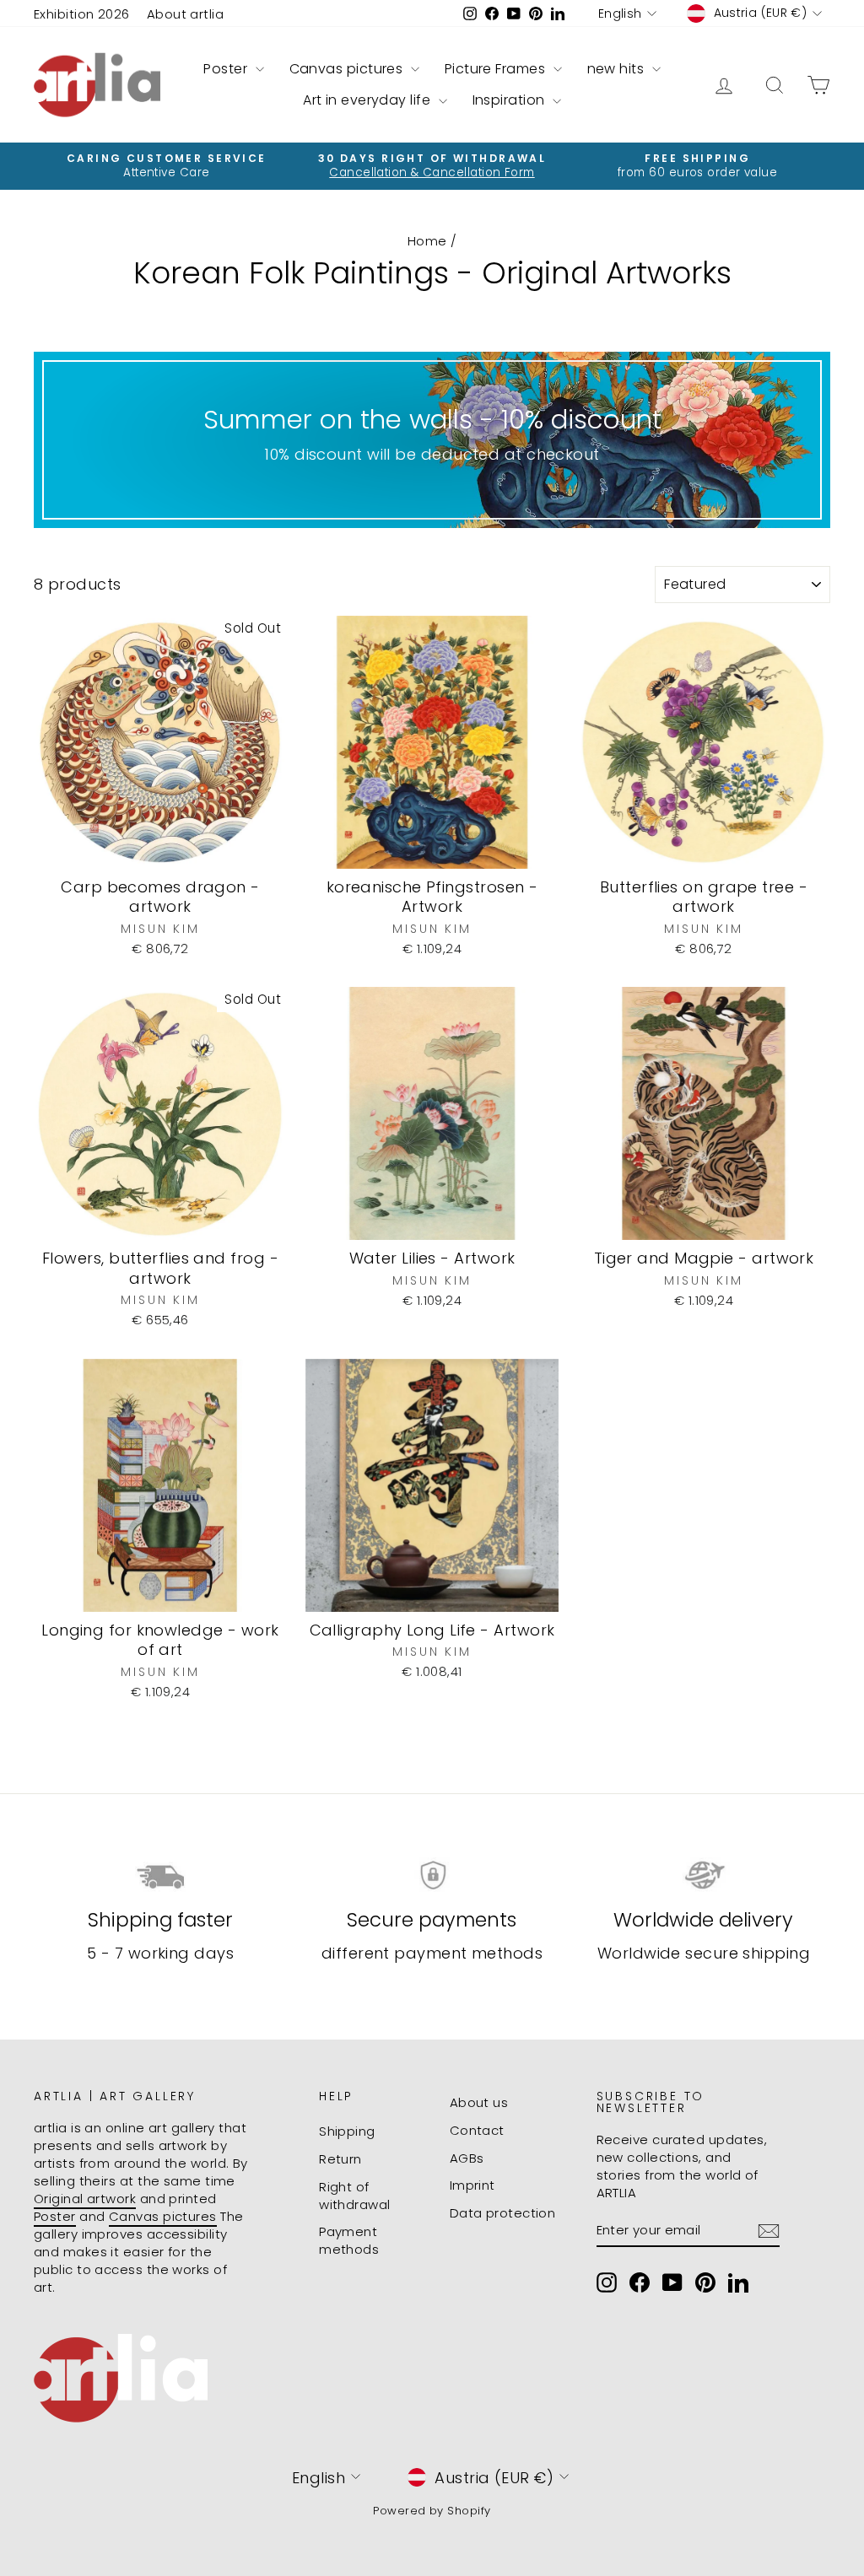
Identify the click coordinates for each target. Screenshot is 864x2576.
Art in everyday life (368, 100)
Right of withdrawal (355, 2196)
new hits (618, 69)
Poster (227, 69)
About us (479, 2102)
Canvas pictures (348, 69)
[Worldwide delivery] (704, 1875)
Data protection (503, 2213)
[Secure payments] (432, 1875)
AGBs (467, 2158)
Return (340, 2159)
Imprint (472, 2185)
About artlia (185, 14)
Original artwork (85, 2199)
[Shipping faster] (160, 1875)
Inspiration (510, 100)
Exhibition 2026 (82, 14)
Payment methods (349, 2240)
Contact (477, 2130)
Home (427, 241)
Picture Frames (497, 69)
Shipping (347, 2131)
